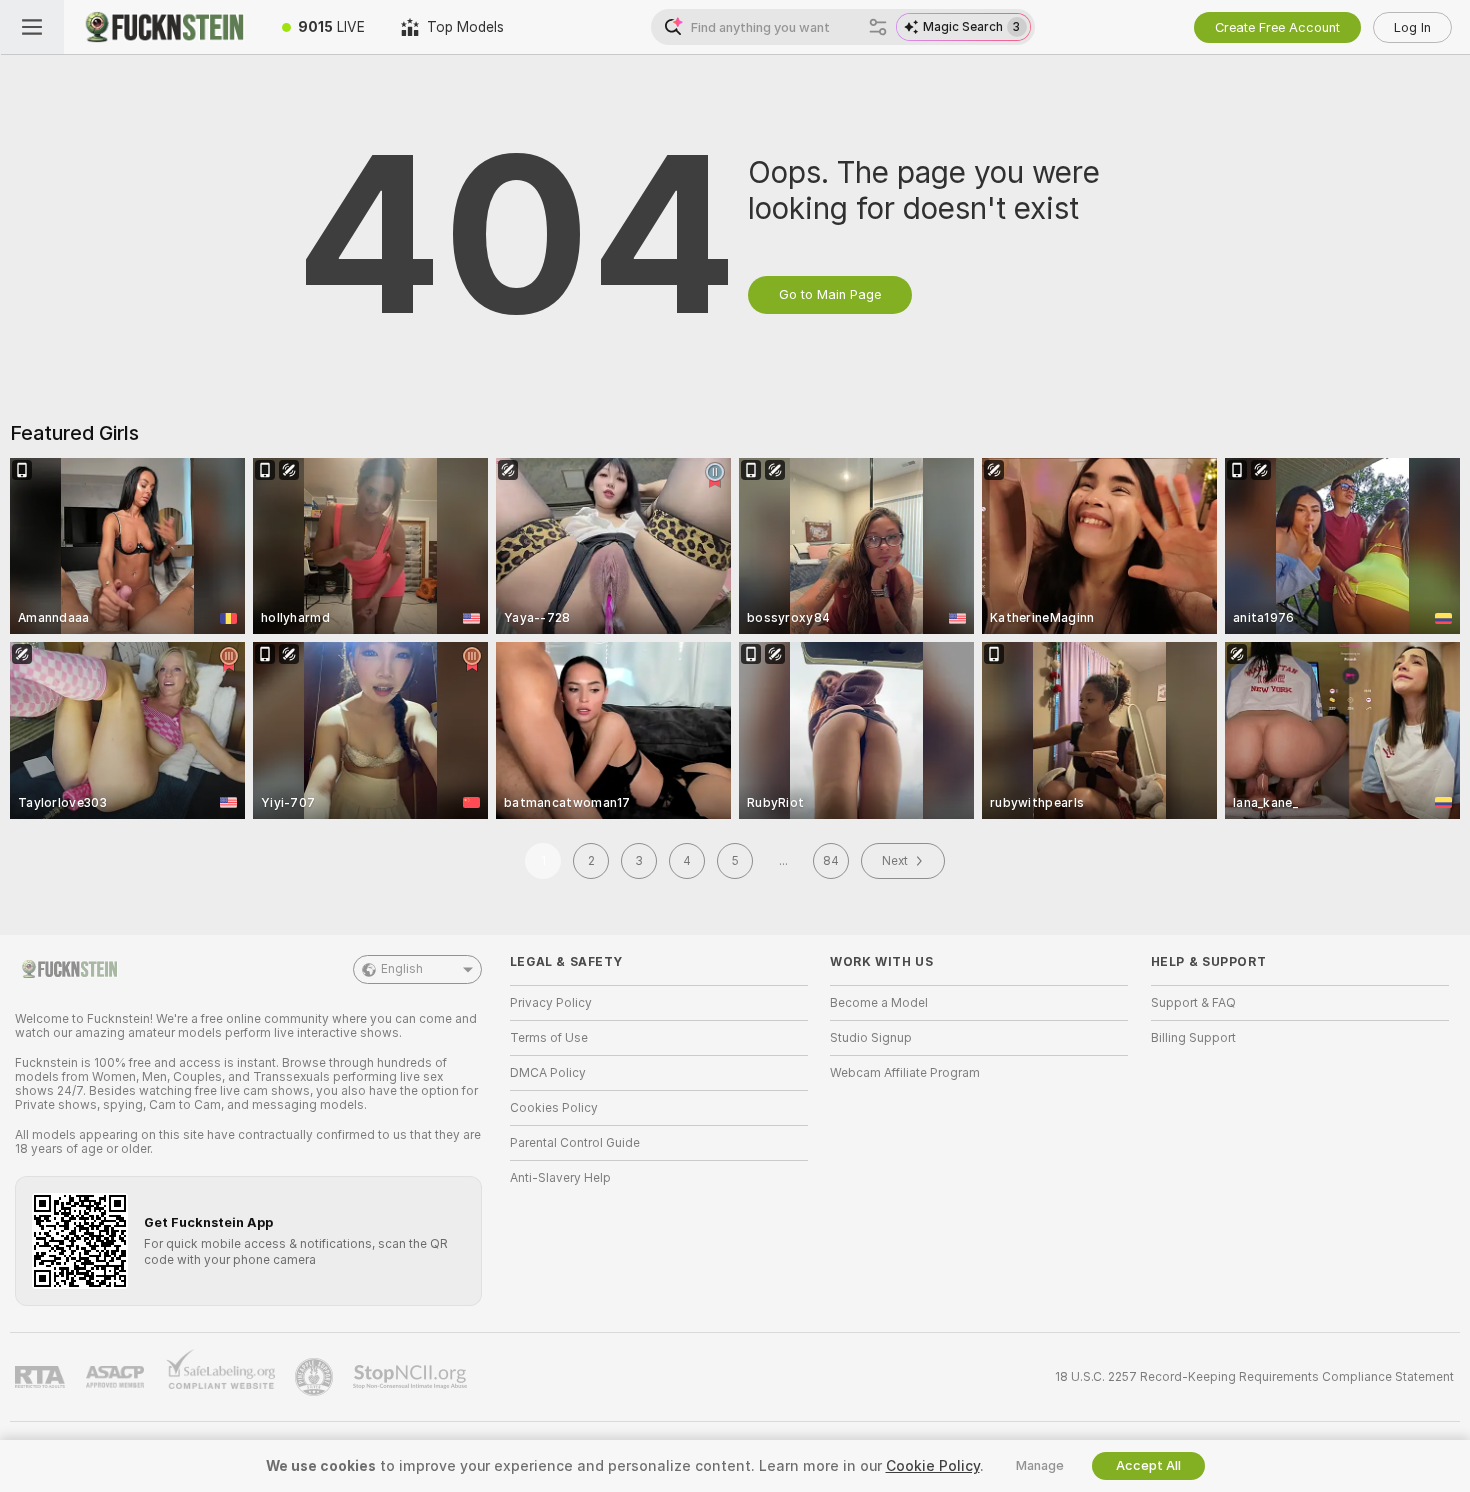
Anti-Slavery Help (560, 1178)
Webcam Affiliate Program (905, 1073)
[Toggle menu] (32, 27)
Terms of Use (549, 1038)
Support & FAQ (1193, 1003)
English (402, 969)
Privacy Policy (551, 1003)
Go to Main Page (830, 294)
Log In (1412, 27)
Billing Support (1193, 1038)
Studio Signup (871, 1038)
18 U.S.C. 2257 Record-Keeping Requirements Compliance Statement (1254, 1377)
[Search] (878, 27)
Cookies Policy (554, 1108)
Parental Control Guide (575, 1143)
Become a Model (879, 1003)
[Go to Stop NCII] (412, 1377)
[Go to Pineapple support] (316, 1377)
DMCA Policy (548, 1073)
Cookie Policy (933, 1466)
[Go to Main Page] (164, 27)
